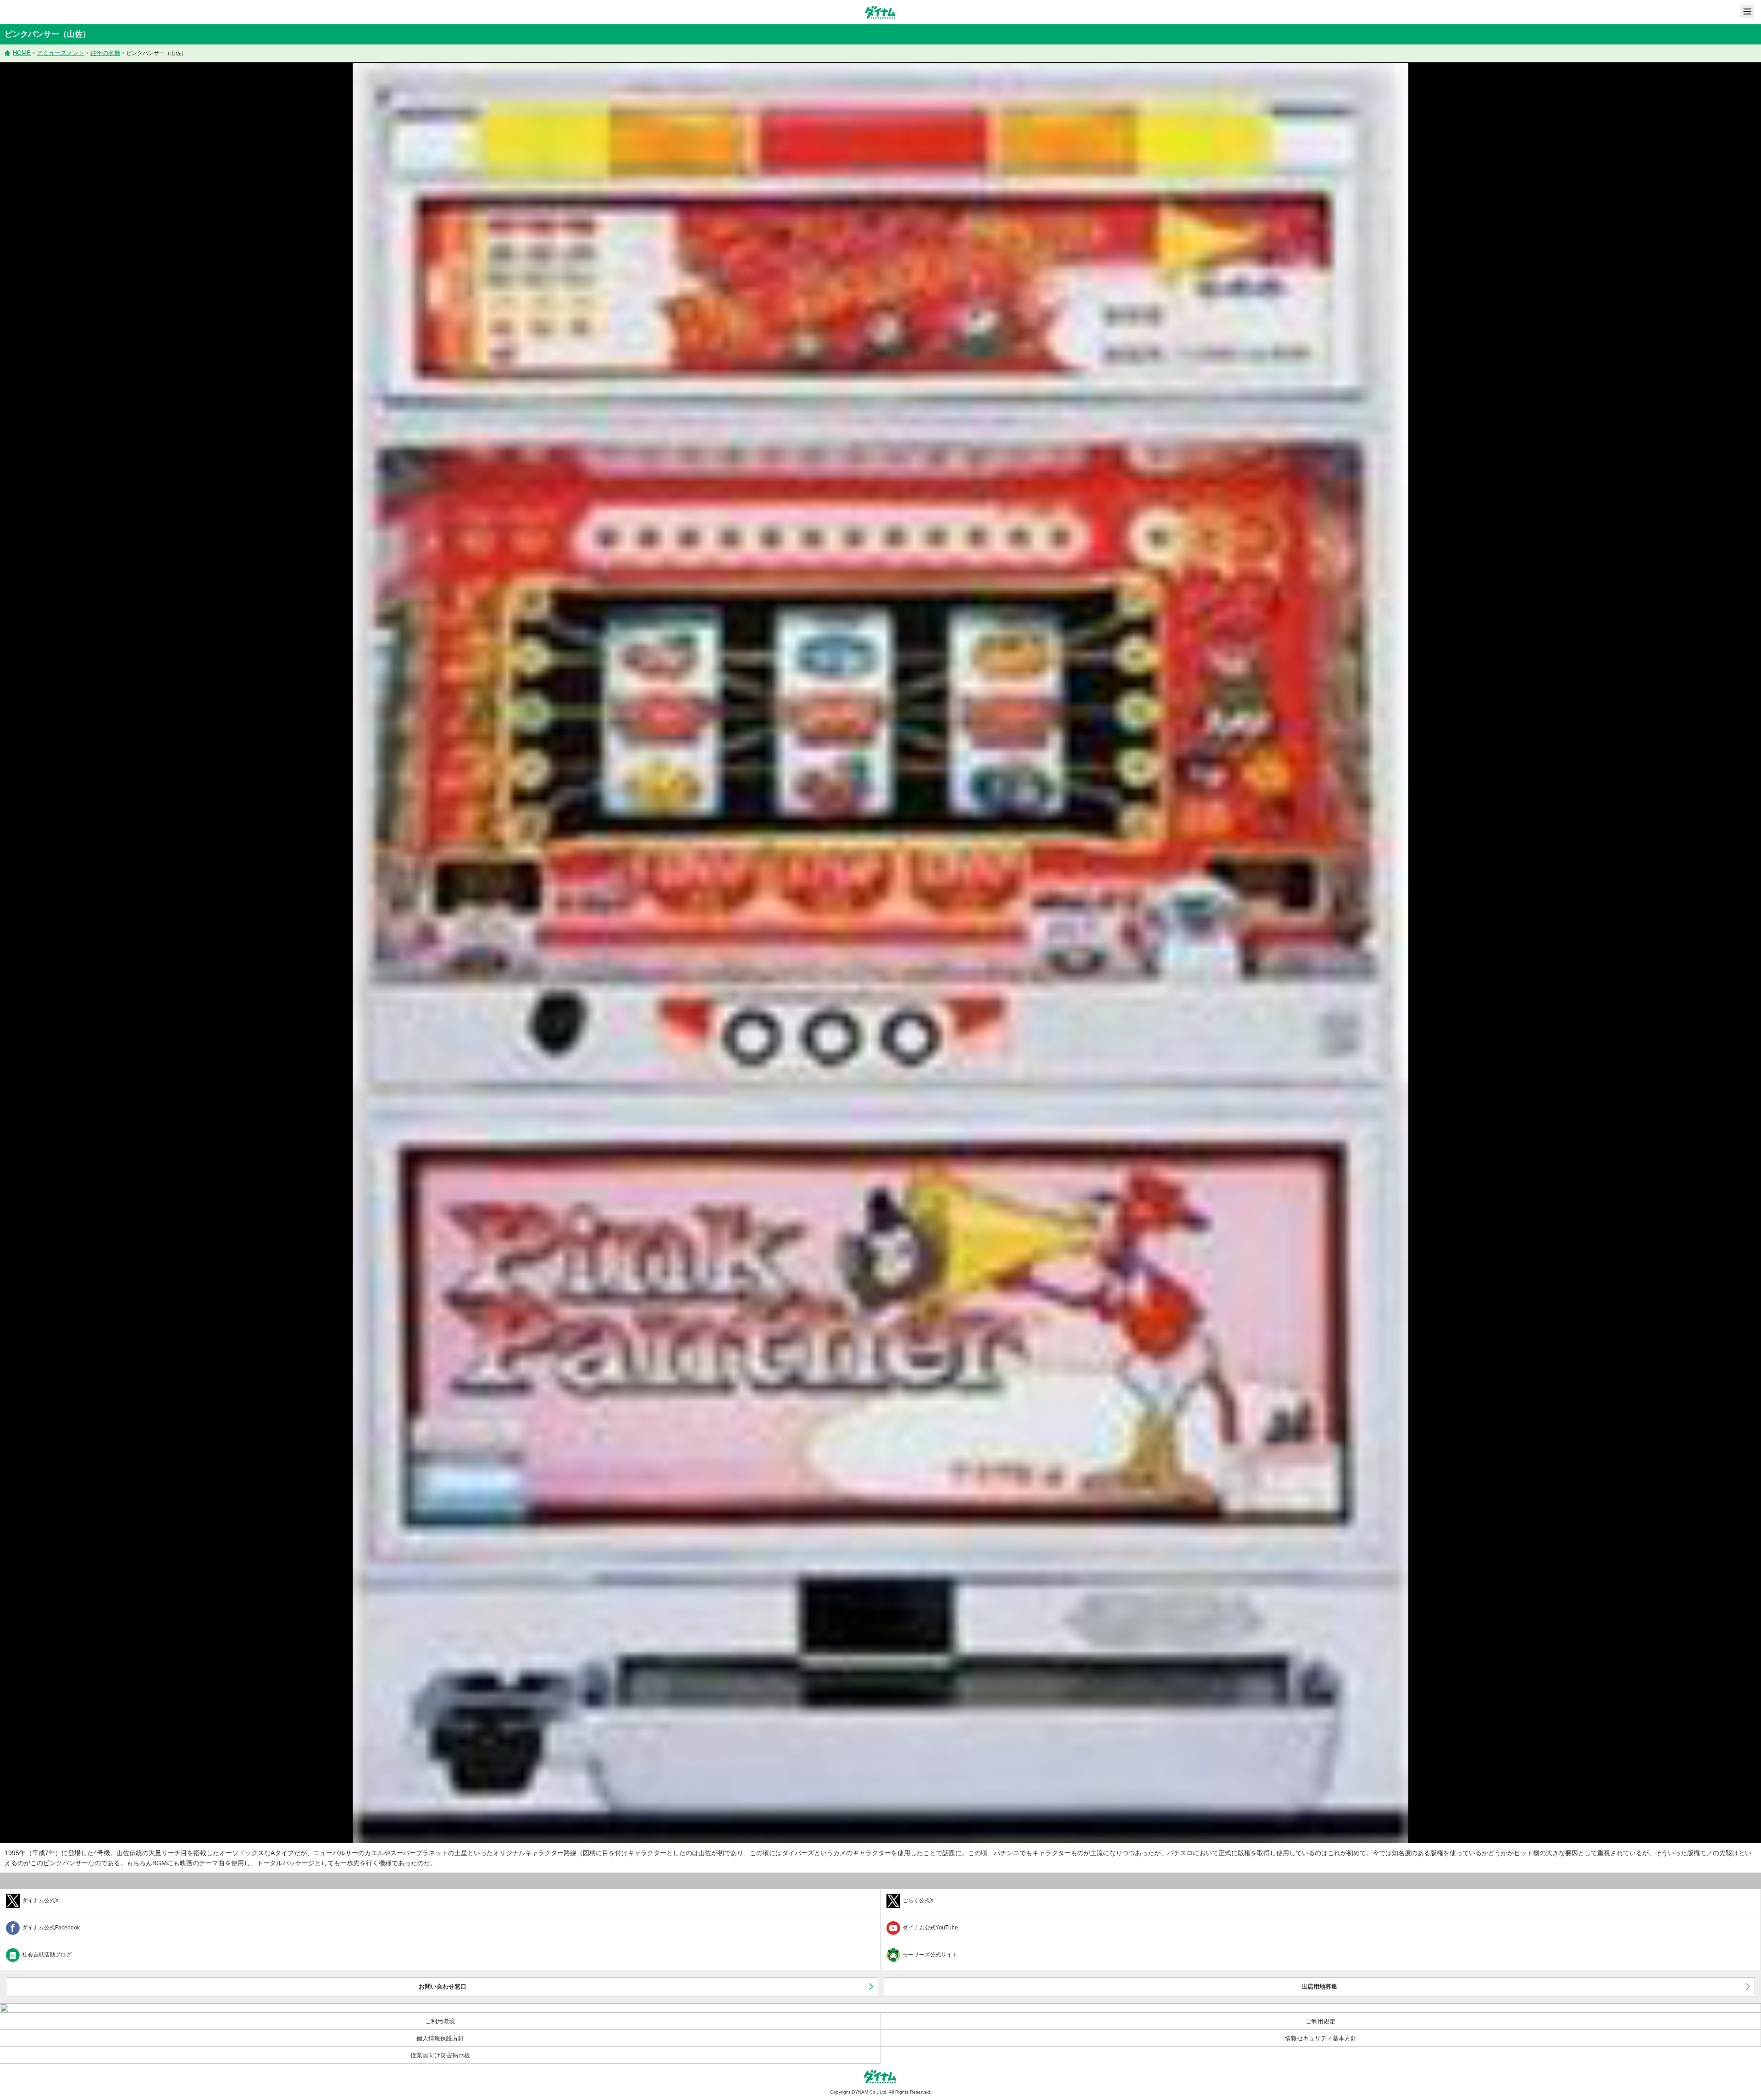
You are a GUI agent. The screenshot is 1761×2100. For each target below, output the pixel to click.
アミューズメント (61, 53)
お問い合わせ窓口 (443, 1987)
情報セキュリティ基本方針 (1321, 2038)
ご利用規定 (1321, 2021)
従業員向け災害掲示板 (440, 2055)
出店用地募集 (1319, 1987)
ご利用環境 (440, 2021)
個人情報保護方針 (440, 2038)
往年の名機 (105, 53)
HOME (22, 53)
